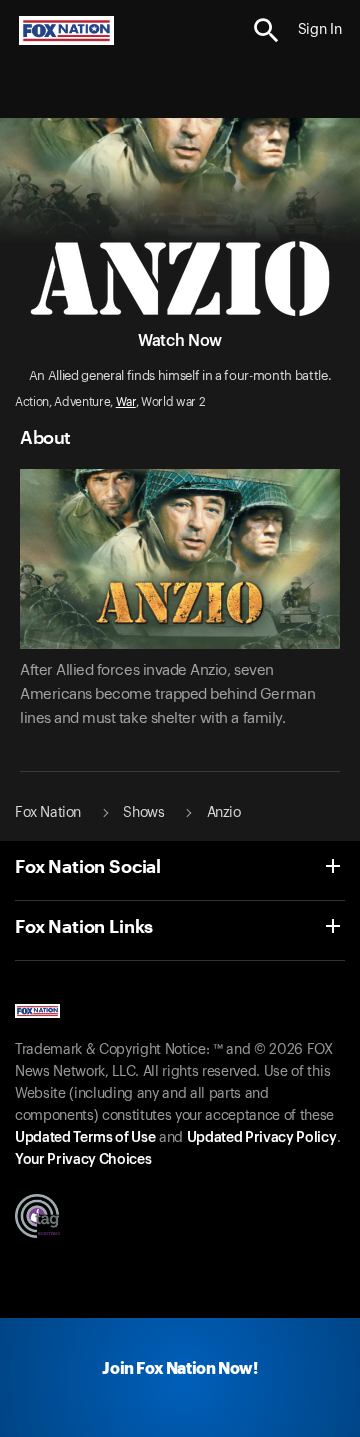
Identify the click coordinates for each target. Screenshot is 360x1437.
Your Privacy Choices (83, 1160)
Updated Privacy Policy (262, 1138)
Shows (143, 813)
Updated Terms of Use (85, 1138)
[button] (266, 30)
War (126, 402)
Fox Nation (48, 813)
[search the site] (266, 30)
